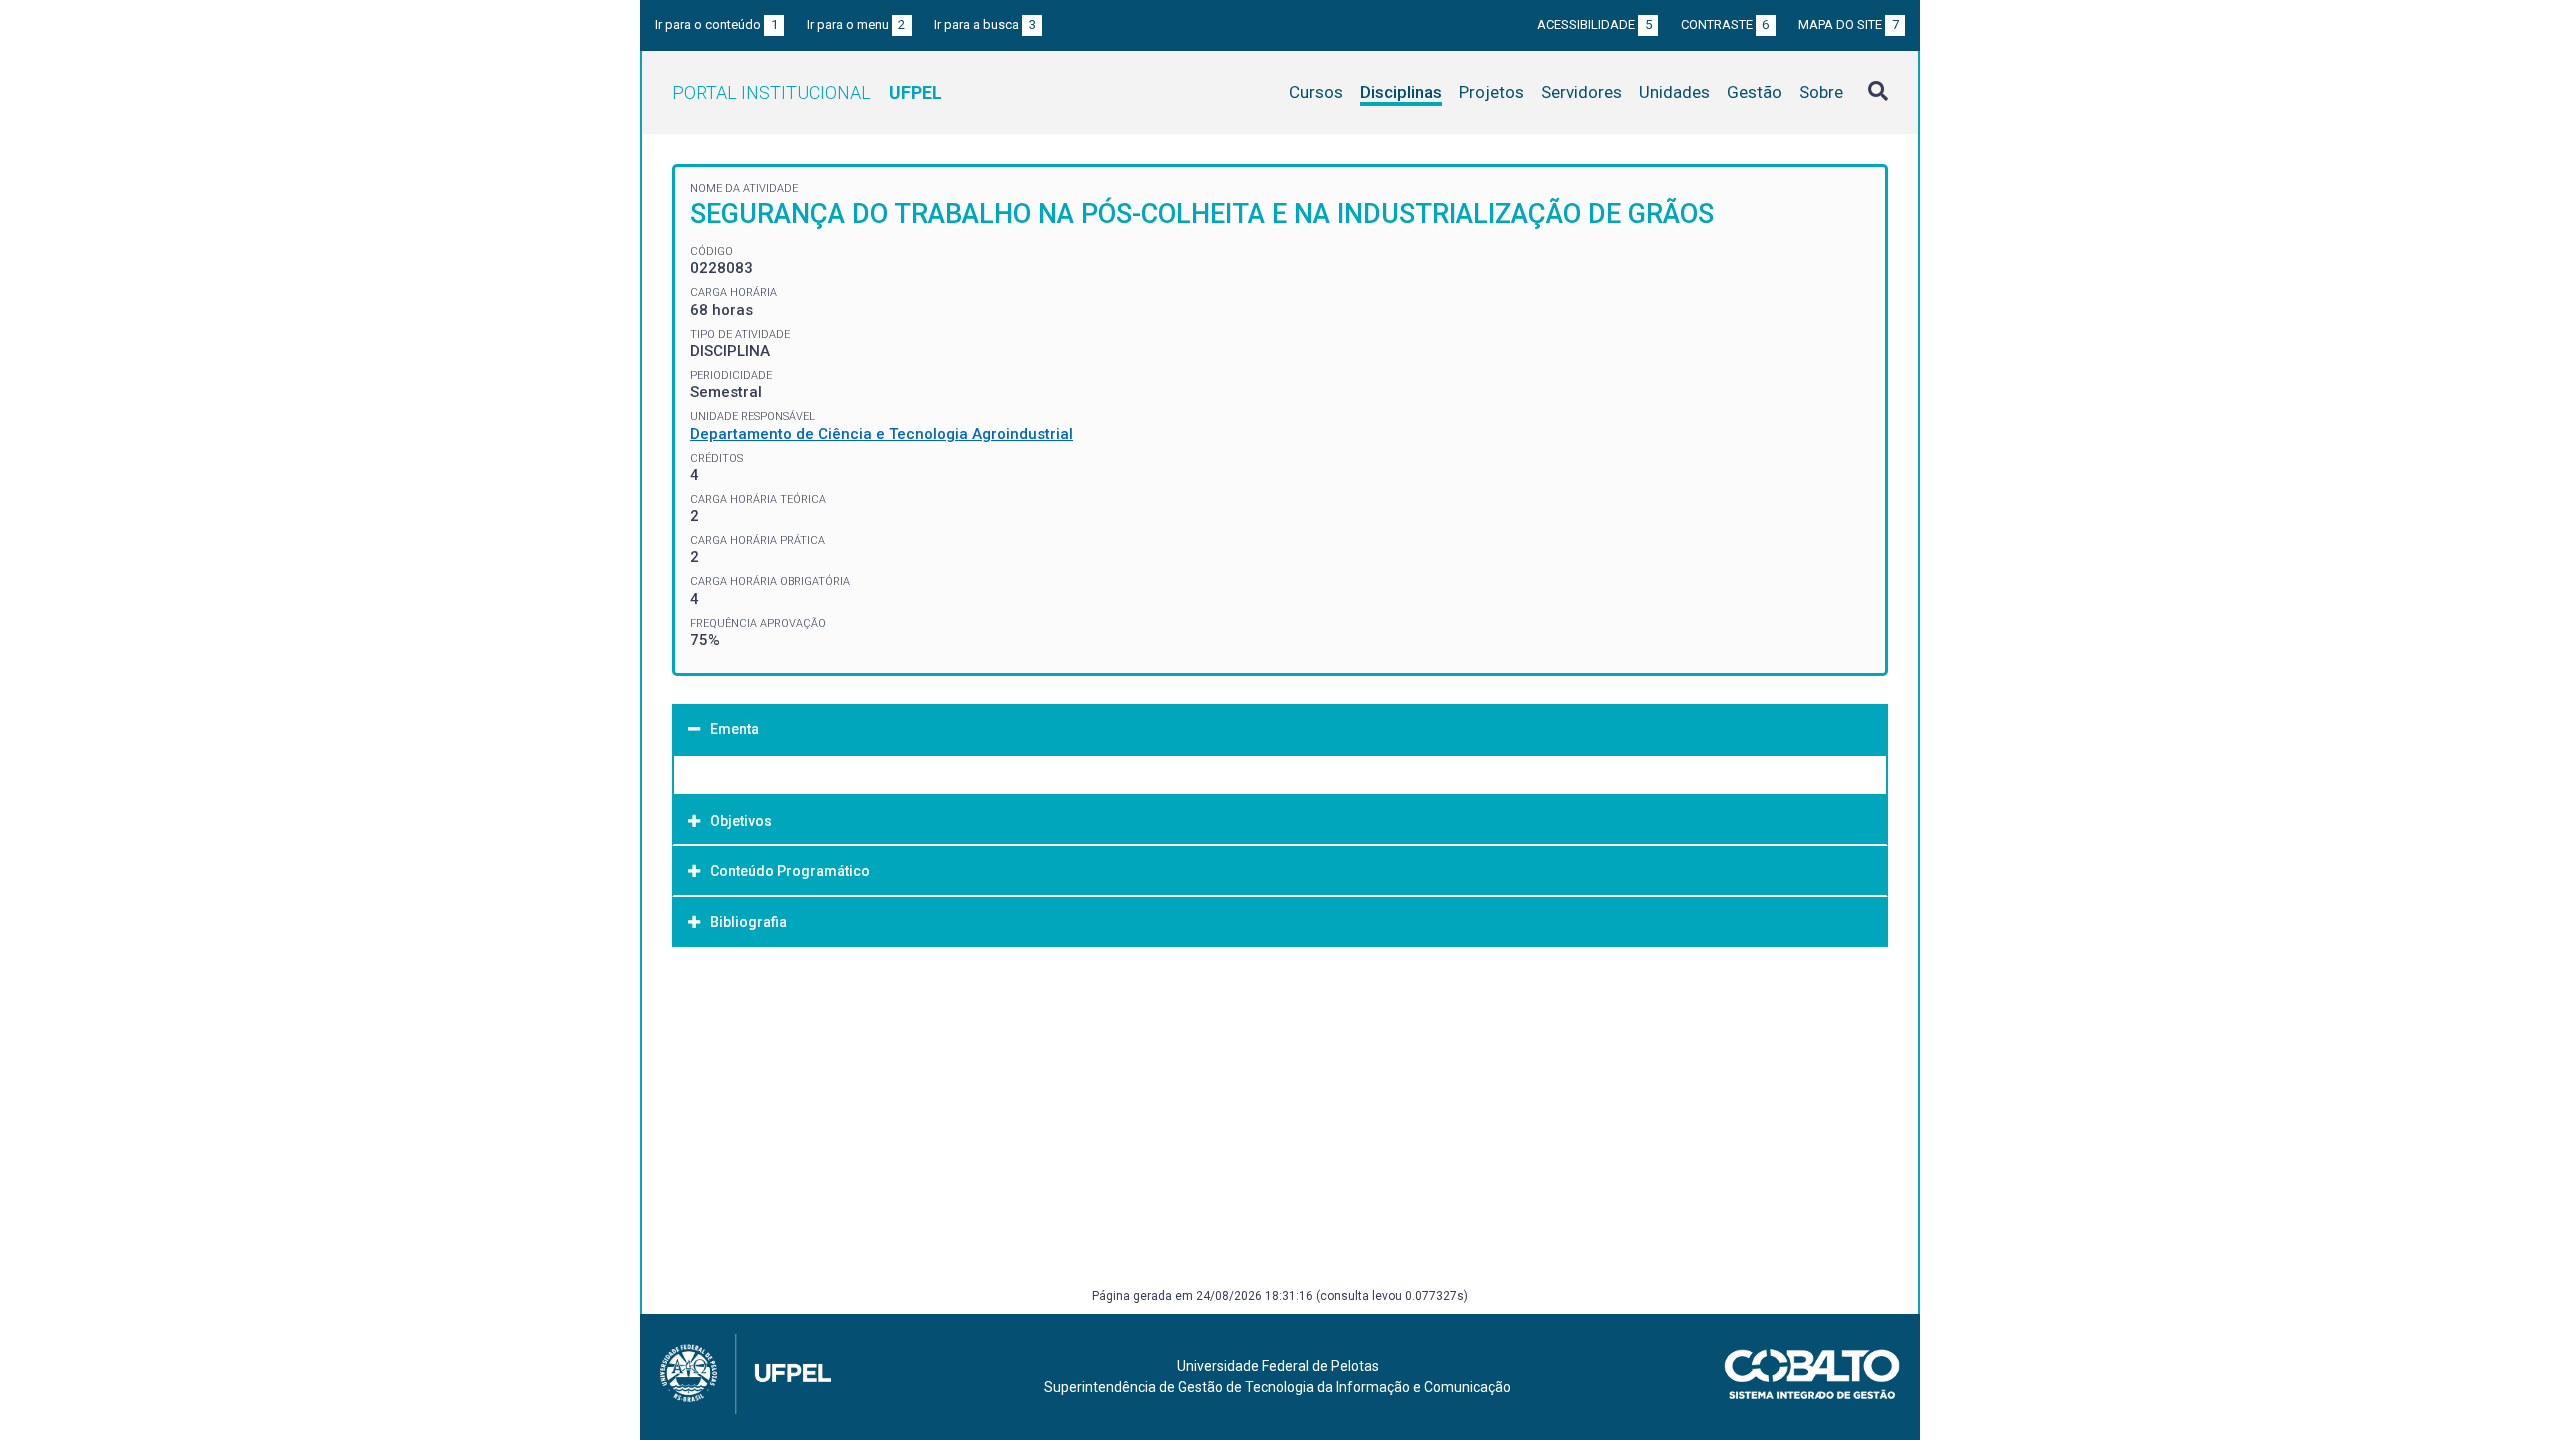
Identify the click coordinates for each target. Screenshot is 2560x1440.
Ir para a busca (985, 24)
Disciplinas (1401, 92)
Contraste (1725, 24)
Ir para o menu (856, 24)
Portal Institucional (807, 92)
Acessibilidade (1594, 24)
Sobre (1821, 92)
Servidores (1581, 92)
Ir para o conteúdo (716, 24)
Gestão (1754, 92)
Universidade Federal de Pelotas (1278, 1366)
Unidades (1674, 92)
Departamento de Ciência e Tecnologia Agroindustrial (881, 434)
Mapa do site (1848, 24)
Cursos (1316, 92)
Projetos (1491, 92)
